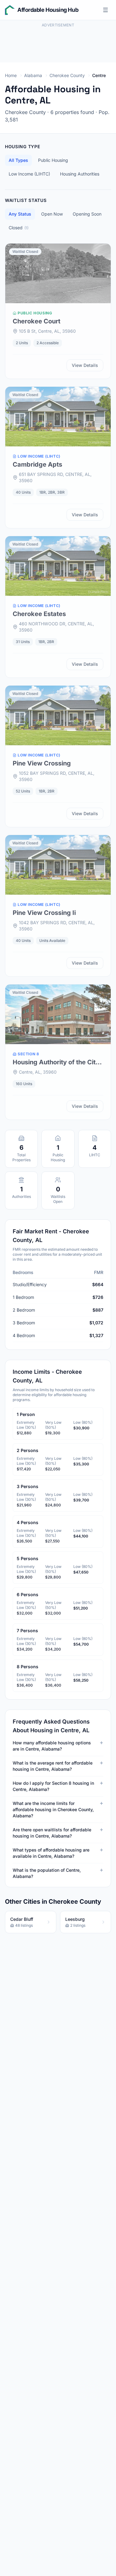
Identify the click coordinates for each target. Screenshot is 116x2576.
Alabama (33, 75)
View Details (85, 365)
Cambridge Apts (37, 464)
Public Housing (53, 160)
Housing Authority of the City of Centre (56, 1062)
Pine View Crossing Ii (44, 913)
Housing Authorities (80, 174)
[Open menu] (105, 10)
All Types (18, 160)
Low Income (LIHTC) (29, 174)
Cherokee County (67, 75)
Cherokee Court (37, 321)
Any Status (20, 214)
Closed (19, 228)
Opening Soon (87, 214)
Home (11, 75)
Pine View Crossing (42, 763)
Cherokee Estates (39, 614)
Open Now (52, 214)
